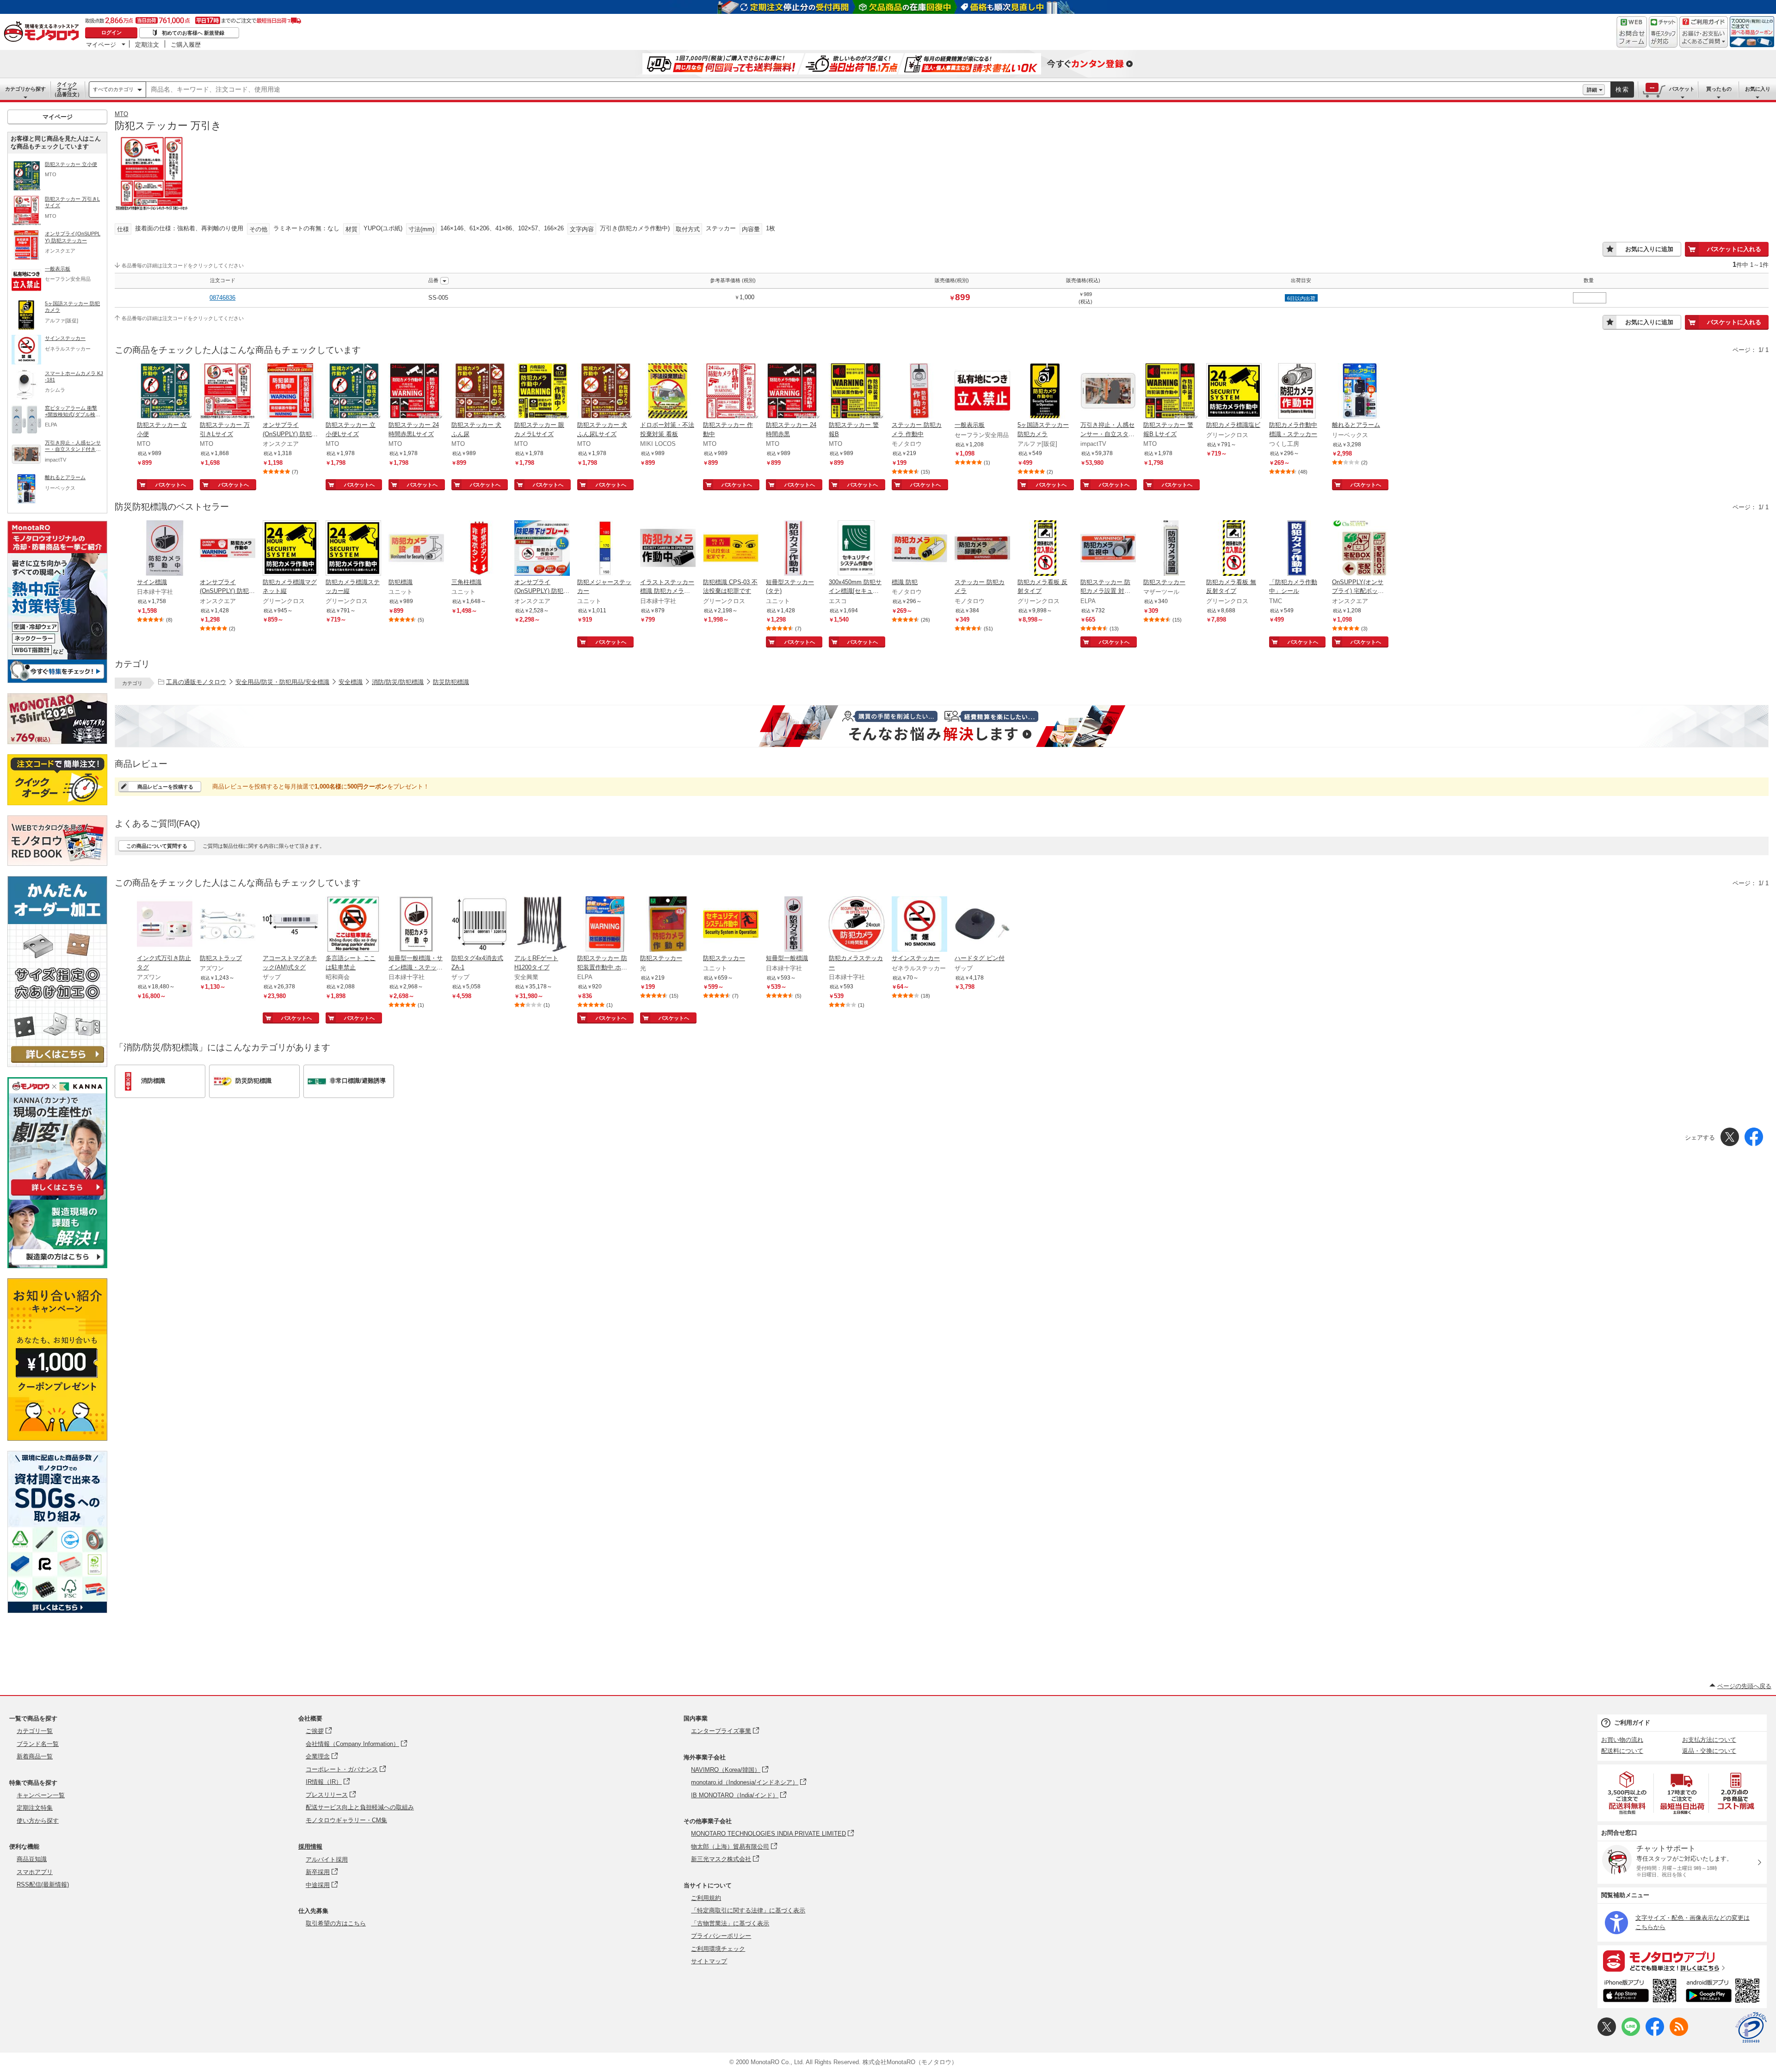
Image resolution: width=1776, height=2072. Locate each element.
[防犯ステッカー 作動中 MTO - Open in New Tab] (731, 392)
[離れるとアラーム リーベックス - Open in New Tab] (1360, 392)
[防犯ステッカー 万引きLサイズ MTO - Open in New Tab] (228, 392)
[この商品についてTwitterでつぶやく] (1607, 2034)
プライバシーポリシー (721, 1936)
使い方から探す (38, 1821)
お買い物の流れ (1622, 1740)
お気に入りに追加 (1649, 249)
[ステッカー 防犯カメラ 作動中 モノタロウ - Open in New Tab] (919, 392)
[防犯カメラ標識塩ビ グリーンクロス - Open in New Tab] (1234, 392)
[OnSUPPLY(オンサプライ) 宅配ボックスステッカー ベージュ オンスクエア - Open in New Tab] (1360, 549)
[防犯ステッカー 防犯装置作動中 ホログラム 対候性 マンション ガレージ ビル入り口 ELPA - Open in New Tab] (605, 925)
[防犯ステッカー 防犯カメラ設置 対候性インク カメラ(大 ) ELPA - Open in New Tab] (1108, 549)
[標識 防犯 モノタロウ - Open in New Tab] (919, 549)
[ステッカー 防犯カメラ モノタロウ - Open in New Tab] (982, 549)
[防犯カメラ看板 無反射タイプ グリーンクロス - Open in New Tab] (1234, 549)
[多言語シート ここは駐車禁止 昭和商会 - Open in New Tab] (353, 925)
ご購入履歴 (186, 44)
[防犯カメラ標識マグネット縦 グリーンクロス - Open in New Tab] (290, 549)
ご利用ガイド (1632, 1723)
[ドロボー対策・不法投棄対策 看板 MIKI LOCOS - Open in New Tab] (668, 392)
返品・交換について (1709, 1751)
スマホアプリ (35, 1872)
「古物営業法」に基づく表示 (730, 1923)
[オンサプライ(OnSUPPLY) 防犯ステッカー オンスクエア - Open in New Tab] (290, 392)
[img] (43, 32)
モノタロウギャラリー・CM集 (346, 1820)
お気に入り (1758, 89)
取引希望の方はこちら (336, 1923)
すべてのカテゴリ (113, 89)
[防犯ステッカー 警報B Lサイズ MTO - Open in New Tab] (1171, 392)
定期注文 (147, 44)
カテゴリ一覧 (35, 1731)
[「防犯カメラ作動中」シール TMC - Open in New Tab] (1297, 549)
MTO (121, 114)
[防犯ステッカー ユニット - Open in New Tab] (731, 925)
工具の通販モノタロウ (196, 682)
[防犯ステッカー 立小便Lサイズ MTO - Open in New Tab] (353, 392)
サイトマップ (709, 1961)
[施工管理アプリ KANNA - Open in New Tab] (57, 1195)
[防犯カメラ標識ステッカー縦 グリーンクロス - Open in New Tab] (353, 549)
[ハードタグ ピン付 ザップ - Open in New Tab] (982, 925)
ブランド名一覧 (38, 1744)
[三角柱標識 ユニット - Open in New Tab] (479, 549)
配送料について (1622, 1751)
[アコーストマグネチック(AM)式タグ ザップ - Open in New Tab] (290, 925)
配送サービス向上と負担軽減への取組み (360, 1807)
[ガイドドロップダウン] (1704, 38)
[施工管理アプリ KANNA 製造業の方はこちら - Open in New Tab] (57, 1266)
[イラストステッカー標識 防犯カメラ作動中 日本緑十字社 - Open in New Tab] (668, 549)
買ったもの (1719, 89)
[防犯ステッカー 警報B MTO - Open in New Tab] (857, 392)
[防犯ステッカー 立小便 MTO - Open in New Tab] (165, 392)
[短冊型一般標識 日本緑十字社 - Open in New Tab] (794, 925)
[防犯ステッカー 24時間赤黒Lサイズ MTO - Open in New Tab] (416, 392)
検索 (1622, 89)
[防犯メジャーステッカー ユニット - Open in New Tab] (605, 549)
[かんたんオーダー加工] (57, 1064)
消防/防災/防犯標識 (398, 682)
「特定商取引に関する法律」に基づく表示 (748, 1910)
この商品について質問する (157, 846)
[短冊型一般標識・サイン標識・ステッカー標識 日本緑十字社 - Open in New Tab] (416, 925)
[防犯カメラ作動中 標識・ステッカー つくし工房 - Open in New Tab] (1297, 392)
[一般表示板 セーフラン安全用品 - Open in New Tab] (982, 392)
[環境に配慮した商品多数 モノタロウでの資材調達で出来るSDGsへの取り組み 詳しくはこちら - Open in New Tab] (57, 1611)
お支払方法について (1709, 1740)
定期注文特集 (35, 1808)
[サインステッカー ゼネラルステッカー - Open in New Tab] (919, 925)
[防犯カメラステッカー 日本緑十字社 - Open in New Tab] (857, 925)
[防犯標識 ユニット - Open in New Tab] (416, 549)
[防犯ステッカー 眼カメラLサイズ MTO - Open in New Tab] (542, 392)
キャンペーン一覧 (41, 1795)
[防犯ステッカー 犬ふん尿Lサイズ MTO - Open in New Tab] (605, 392)
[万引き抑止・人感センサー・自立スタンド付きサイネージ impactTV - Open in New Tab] (1108, 392)
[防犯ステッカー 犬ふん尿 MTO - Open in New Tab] (479, 392)
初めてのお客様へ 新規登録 (193, 33)
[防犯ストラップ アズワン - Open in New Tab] (228, 925)
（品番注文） (67, 89)
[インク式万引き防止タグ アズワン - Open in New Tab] (165, 925)
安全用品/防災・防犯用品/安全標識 (282, 682)
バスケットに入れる (1734, 249)
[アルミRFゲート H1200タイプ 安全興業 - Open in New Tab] (542, 925)
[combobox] (864, 90)
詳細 (1592, 90)
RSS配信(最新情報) (43, 1884)
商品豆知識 (32, 1859)
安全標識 (351, 682)
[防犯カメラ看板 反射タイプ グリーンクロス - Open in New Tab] (1045, 549)
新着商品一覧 (35, 1756)
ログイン (111, 32)
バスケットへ (171, 485)
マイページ (101, 44)
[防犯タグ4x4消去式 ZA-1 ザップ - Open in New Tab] (479, 925)
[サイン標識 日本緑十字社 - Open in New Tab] (165, 549)
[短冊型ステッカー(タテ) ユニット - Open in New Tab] (794, 549)
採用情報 (310, 1847)
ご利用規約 (706, 1898)
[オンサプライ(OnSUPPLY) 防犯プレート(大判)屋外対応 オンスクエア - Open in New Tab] (228, 549)
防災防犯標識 (451, 682)
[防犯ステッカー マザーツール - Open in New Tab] (1171, 549)
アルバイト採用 (327, 1859)
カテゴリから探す (25, 89)
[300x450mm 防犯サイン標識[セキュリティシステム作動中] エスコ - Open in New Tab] (857, 549)
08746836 (222, 298)
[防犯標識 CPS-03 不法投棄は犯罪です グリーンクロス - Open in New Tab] (731, 549)
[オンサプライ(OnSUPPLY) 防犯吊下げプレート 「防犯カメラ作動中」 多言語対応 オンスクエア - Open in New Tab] (542, 549)
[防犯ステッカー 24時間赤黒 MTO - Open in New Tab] (794, 392)
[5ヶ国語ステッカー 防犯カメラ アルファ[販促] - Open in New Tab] (1045, 392)
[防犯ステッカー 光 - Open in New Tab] (668, 925)
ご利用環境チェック (718, 1949)
